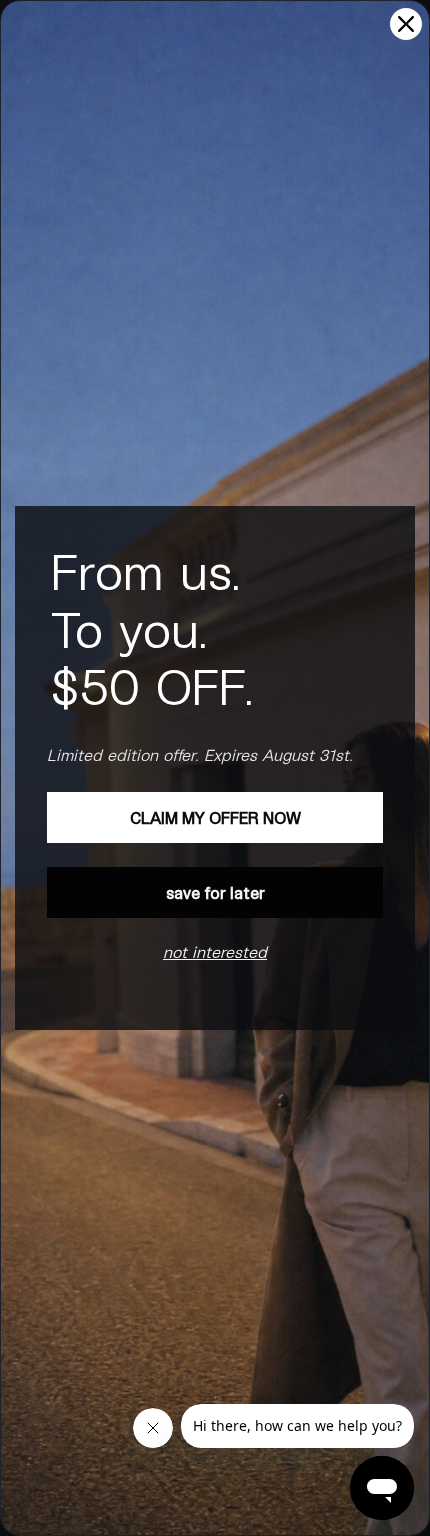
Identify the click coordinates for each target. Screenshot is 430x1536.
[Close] (406, 24)
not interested (215, 951)
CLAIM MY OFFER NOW (215, 817)
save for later (215, 892)
